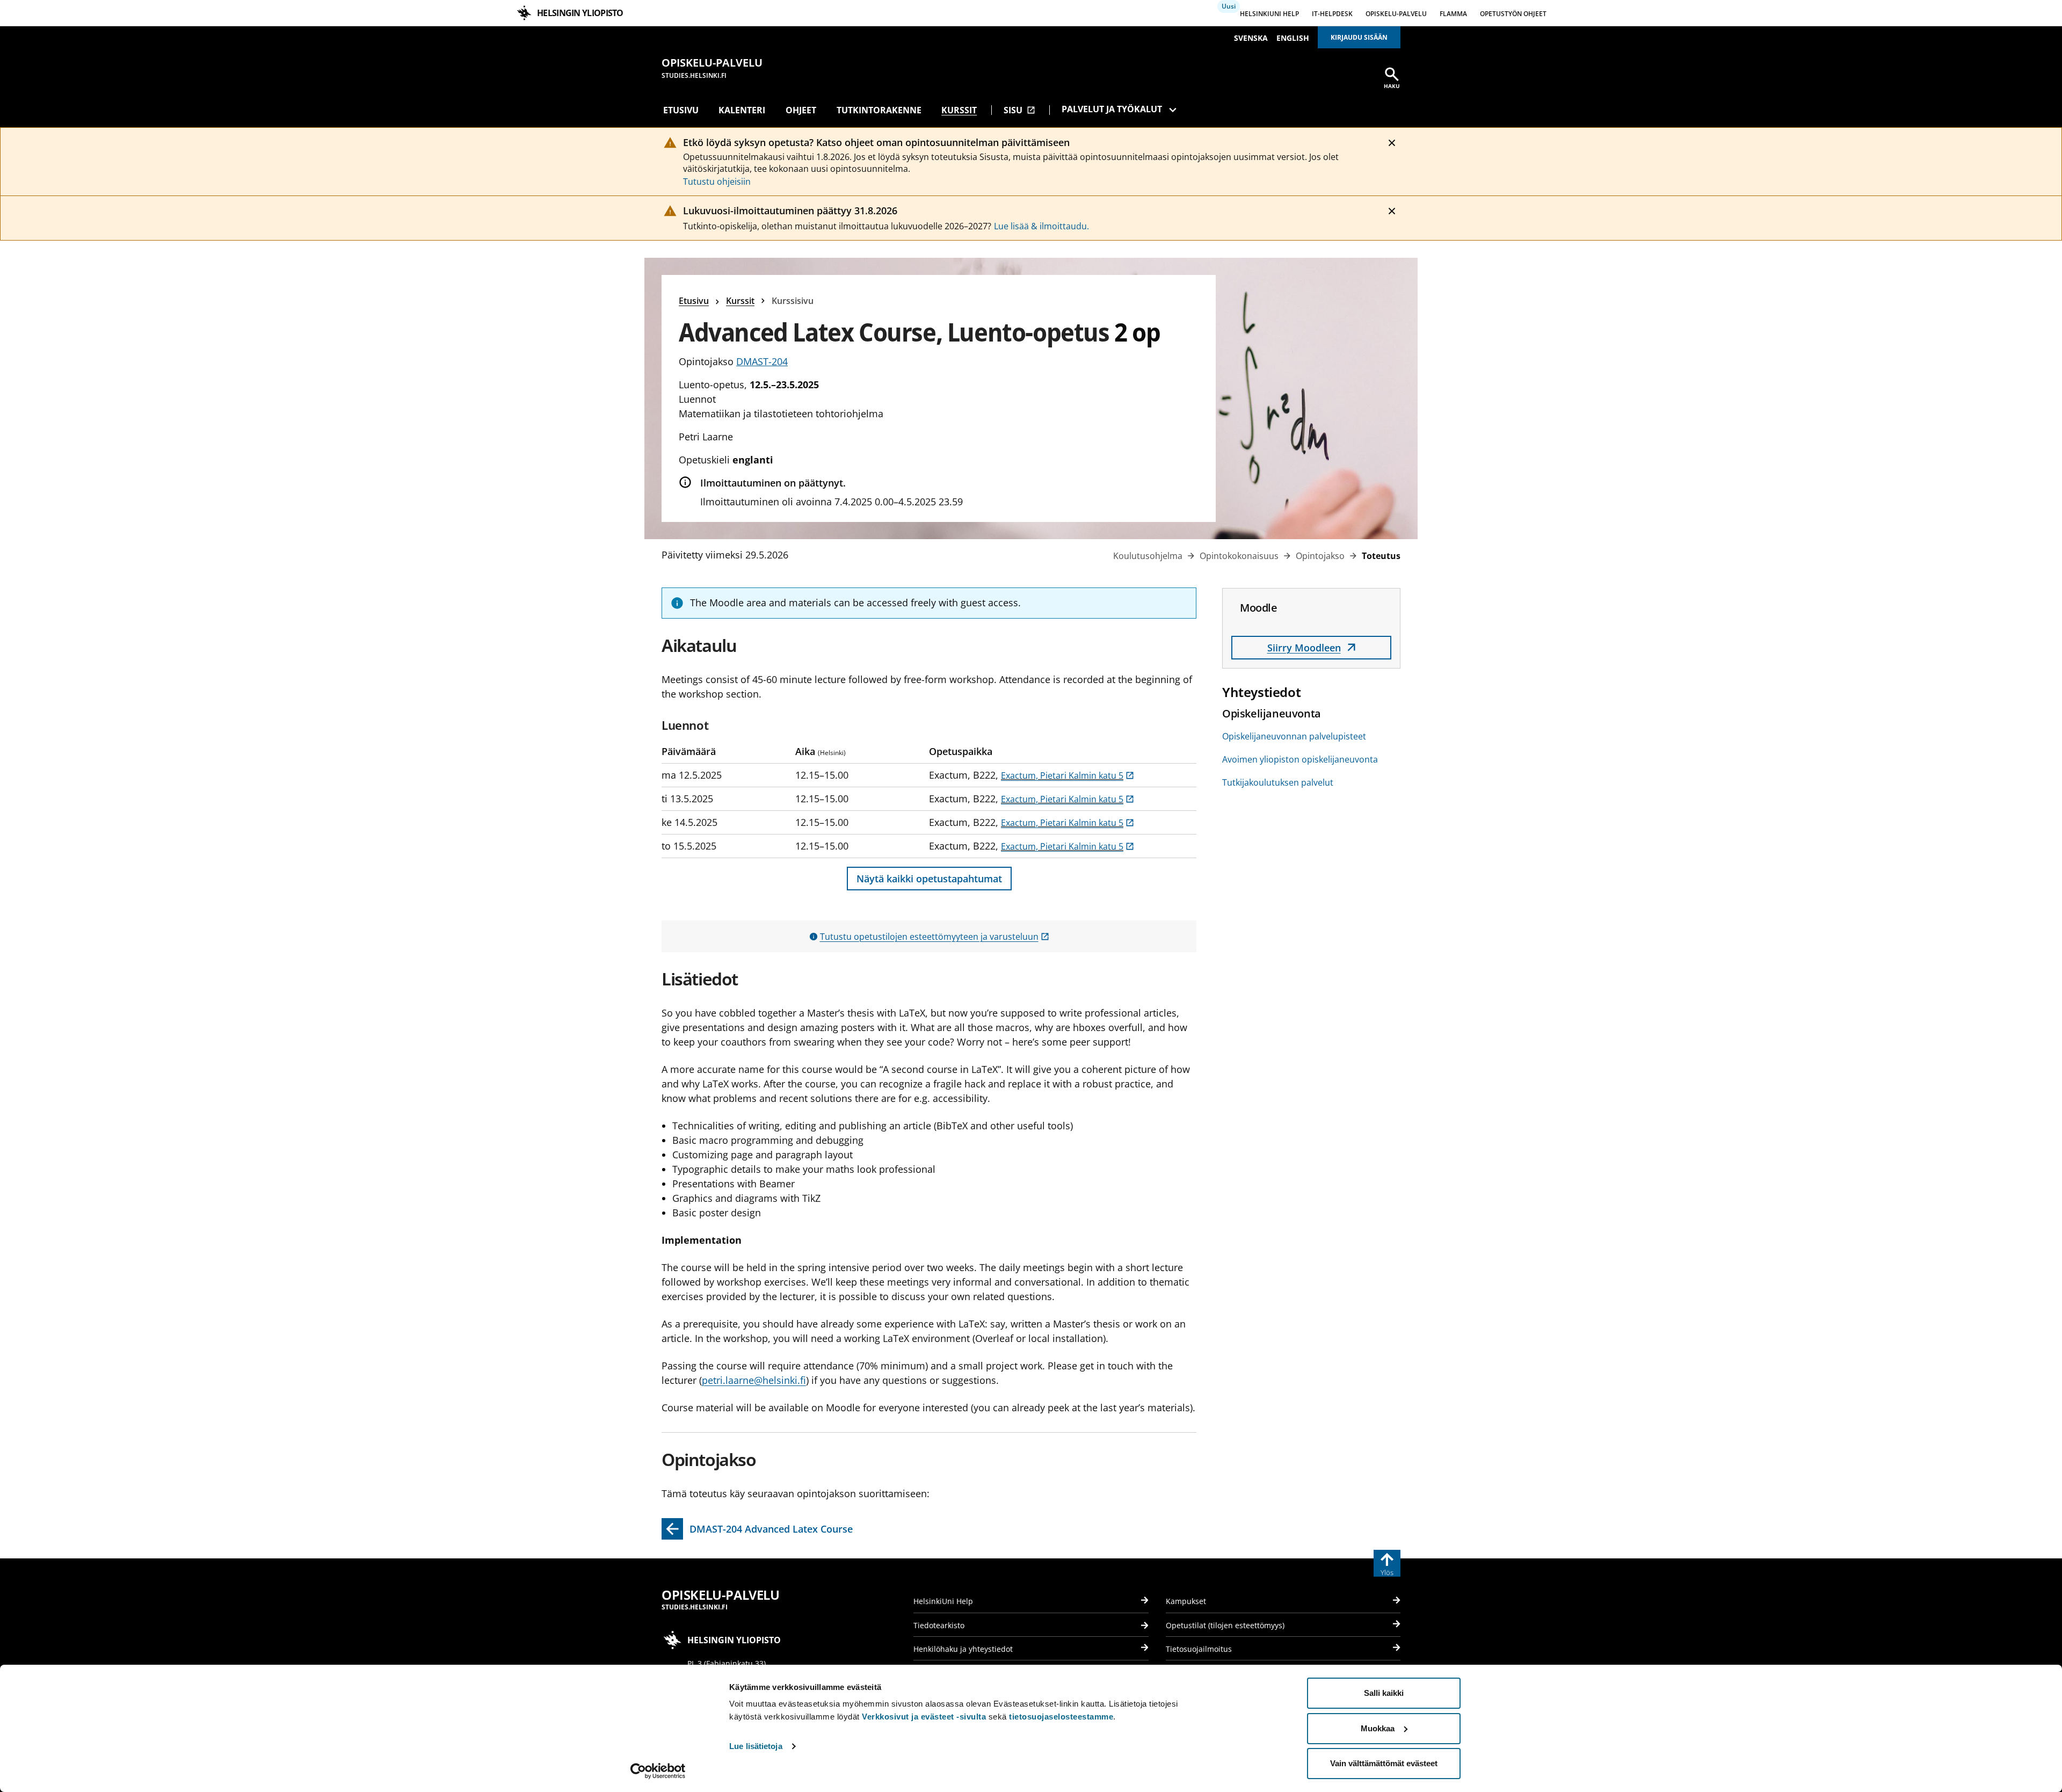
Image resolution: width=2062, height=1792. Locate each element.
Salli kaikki (1384, 1693)
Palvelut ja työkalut (1112, 109)
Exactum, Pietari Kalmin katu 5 (1068, 775)
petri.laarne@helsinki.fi (754, 1380)
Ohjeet (801, 110)
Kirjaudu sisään (1359, 37)
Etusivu (681, 110)
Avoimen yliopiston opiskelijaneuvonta (1300, 759)
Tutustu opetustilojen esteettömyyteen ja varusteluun (935, 937)
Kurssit (959, 110)
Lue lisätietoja (756, 1746)
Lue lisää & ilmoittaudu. (1041, 226)
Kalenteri (742, 110)
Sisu (1019, 110)
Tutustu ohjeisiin (717, 182)
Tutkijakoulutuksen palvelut (1278, 782)
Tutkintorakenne (879, 110)
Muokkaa (1378, 1728)
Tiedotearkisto (939, 1625)
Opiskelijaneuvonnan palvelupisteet (1294, 736)
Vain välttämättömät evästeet (1384, 1763)
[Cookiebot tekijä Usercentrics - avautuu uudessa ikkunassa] (658, 1771)
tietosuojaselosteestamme (1061, 1717)
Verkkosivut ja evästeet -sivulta (924, 1717)
